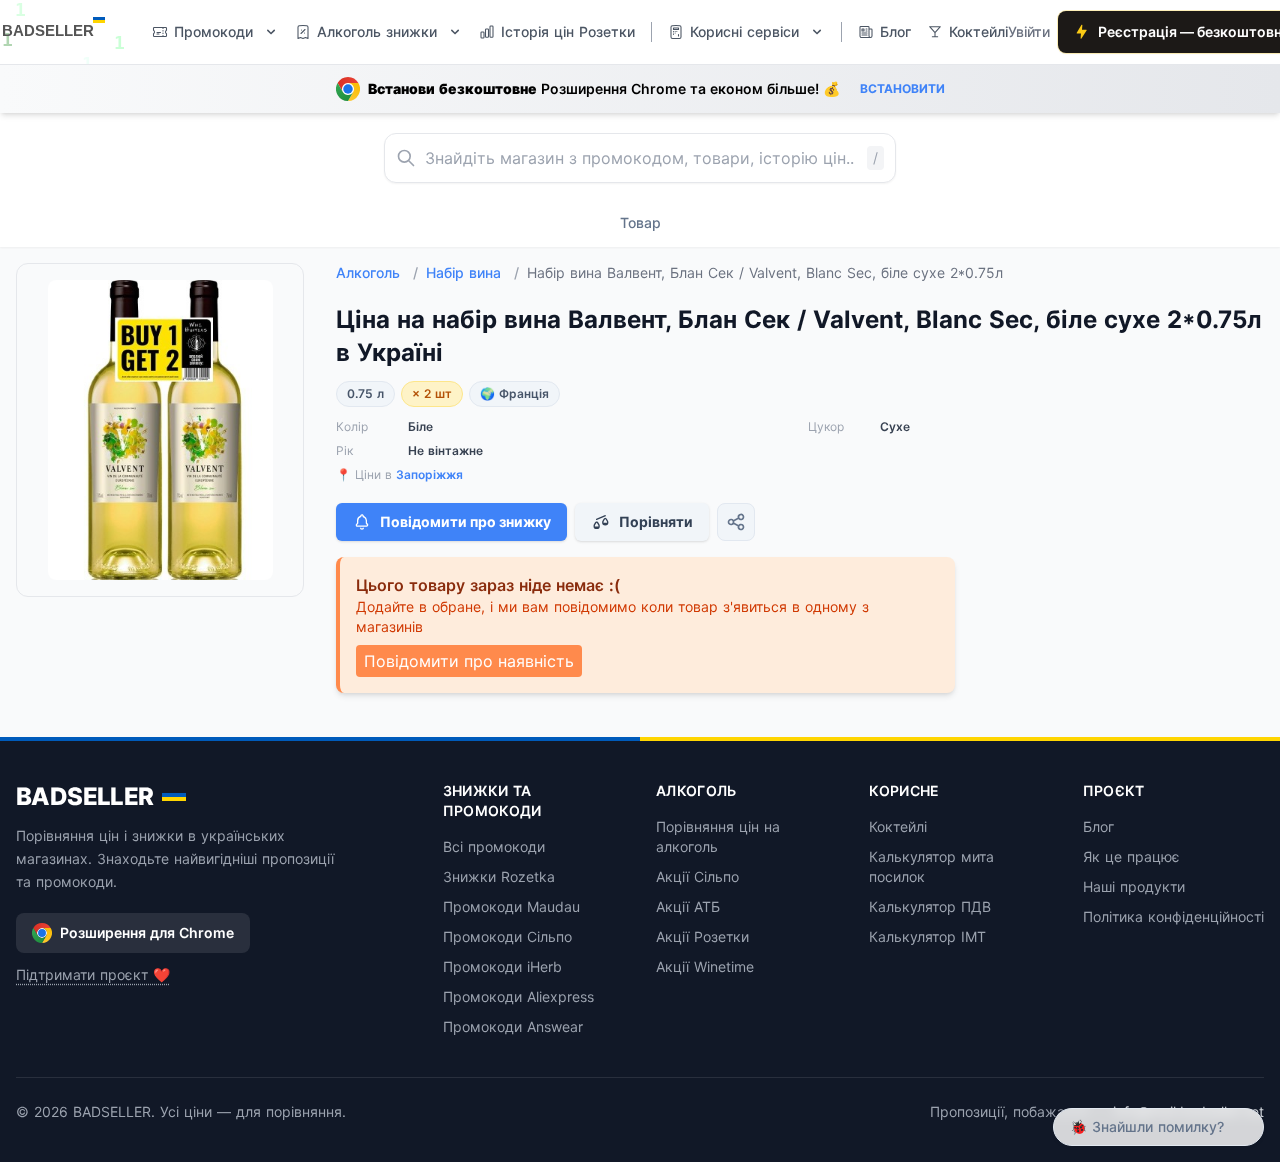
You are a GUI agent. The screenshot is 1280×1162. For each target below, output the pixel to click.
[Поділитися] (736, 522)
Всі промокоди (494, 846)
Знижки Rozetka (499, 876)
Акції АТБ (688, 906)
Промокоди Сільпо (507, 936)
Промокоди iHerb (502, 966)
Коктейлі (898, 826)
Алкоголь (377, 272)
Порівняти (656, 521)
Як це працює (1131, 856)
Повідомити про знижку (465, 521)
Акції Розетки (702, 936)
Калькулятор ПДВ (930, 906)
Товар (640, 222)
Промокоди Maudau (511, 906)
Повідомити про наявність (469, 661)
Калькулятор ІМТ (927, 936)
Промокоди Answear (513, 1026)
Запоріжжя (429, 474)
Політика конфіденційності (1173, 916)
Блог (1098, 826)
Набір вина (472, 272)
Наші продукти (1134, 886)
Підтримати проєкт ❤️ (93, 974)
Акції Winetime (705, 966)
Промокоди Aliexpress (518, 996)
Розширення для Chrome (147, 932)
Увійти (1029, 31)
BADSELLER (85, 796)
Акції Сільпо (697, 876)
